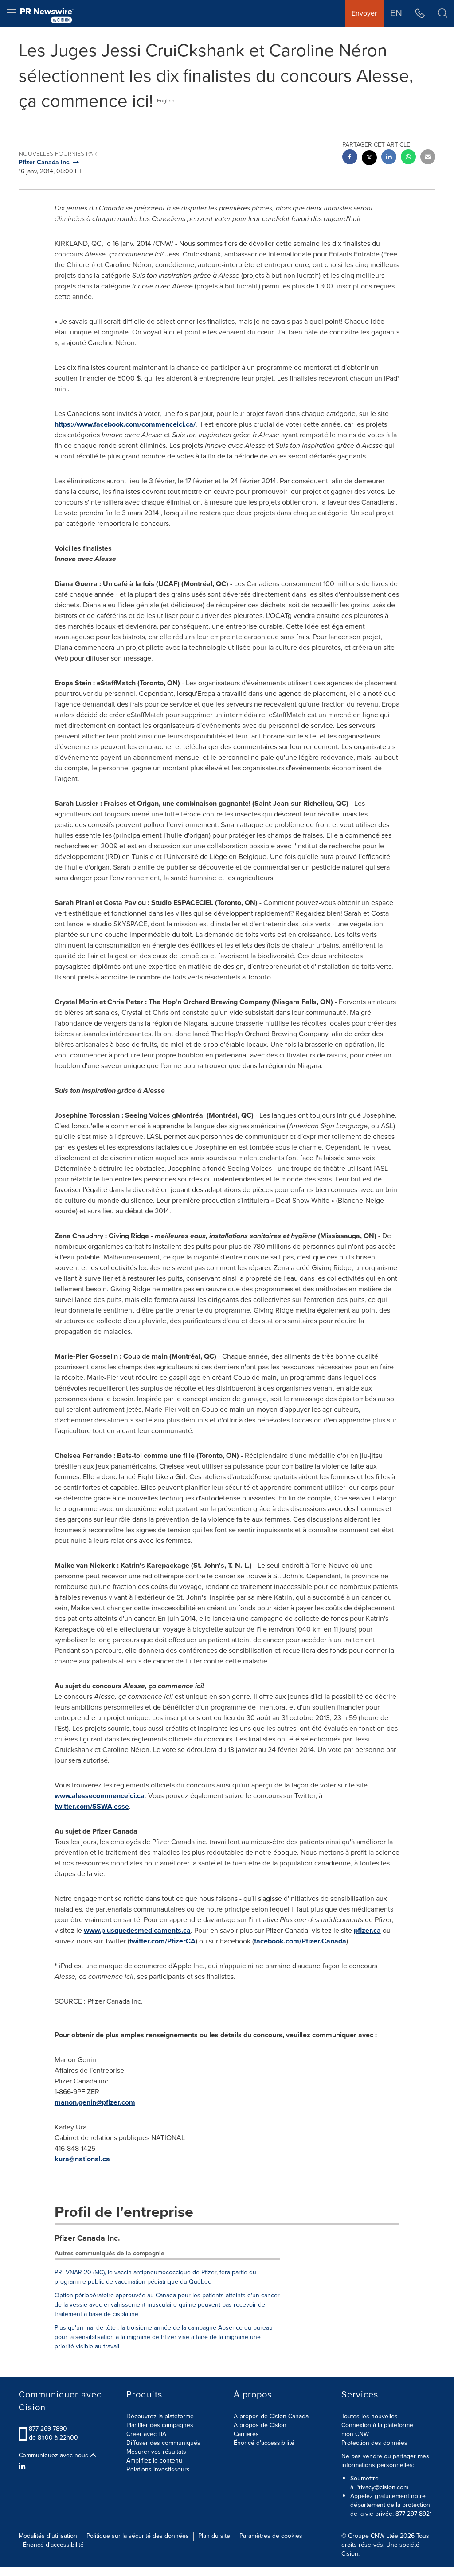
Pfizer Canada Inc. (87, 2238)
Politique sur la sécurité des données (138, 2536)
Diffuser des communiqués (163, 2443)
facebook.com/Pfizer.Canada (300, 1941)
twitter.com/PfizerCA (162, 1941)
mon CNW (355, 2434)
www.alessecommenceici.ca (100, 1796)
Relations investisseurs (158, 2469)
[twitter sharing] (369, 159)
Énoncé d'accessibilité (264, 2443)
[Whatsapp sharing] (408, 158)
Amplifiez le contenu (154, 2461)
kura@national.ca (82, 2159)
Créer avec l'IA (146, 2434)
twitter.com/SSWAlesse (92, 1806)
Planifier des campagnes (160, 2425)
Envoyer (364, 13)
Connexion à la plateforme (377, 2425)
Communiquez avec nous (54, 2456)
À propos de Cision (260, 2425)
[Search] (443, 13)
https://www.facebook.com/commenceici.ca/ (125, 424)
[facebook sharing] (350, 158)
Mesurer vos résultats (156, 2452)
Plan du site (214, 2536)
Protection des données (374, 2443)
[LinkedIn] (23, 2467)
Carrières (246, 2434)
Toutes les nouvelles (370, 2416)
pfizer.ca (367, 1930)
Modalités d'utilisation (48, 2536)
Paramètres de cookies (271, 2536)
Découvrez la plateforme (160, 2416)
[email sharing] (428, 158)
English (166, 101)
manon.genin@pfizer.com (95, 2102)
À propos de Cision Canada (271, 2416)
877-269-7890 (48, 2429)
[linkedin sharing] (389, 158)
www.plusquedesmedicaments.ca (137, 1930)
